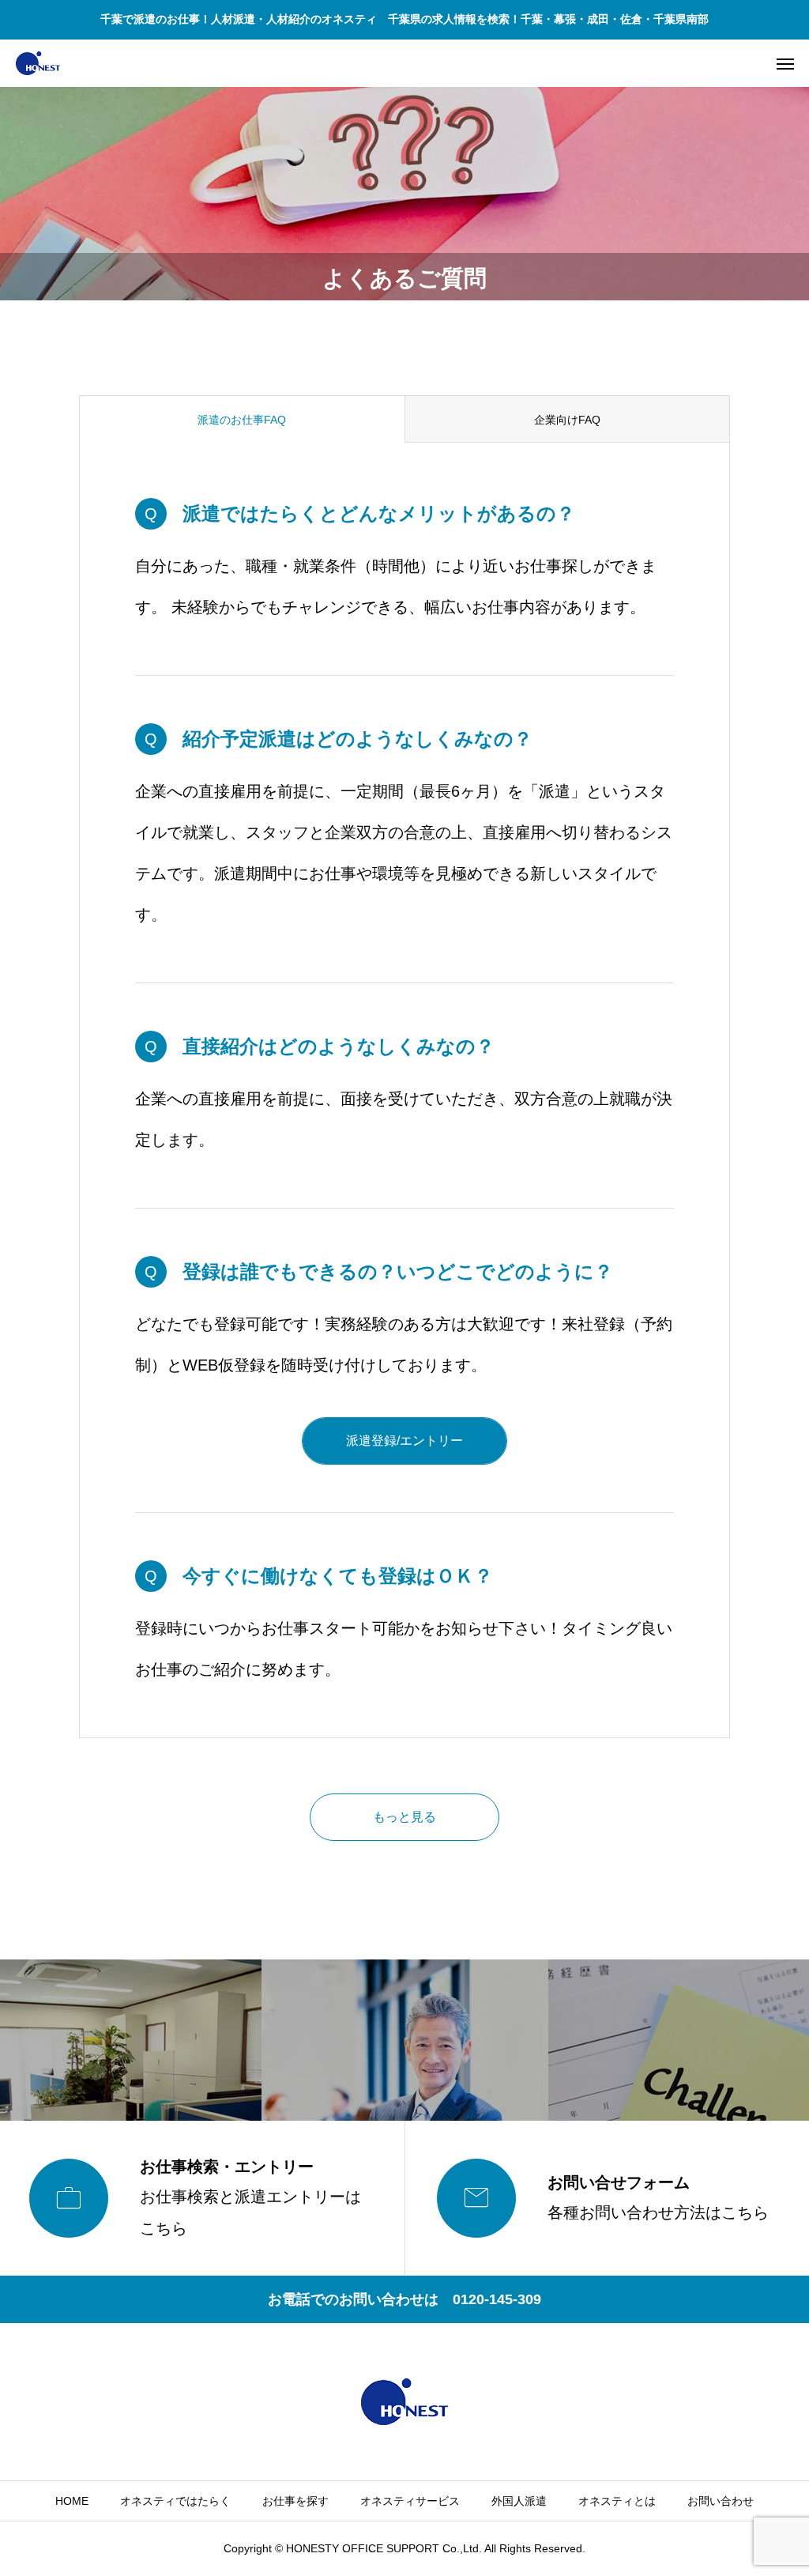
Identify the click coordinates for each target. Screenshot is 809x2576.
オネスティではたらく (175, 2501)
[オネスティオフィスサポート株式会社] (38, 63)
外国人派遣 (519, 2501)
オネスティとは (617, 2501)
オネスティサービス (410, 2501)
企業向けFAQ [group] (567, 420)
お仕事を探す (295, 2501)
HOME (72, 2501)
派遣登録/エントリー (404, 1441)
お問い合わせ (721, 2501)
